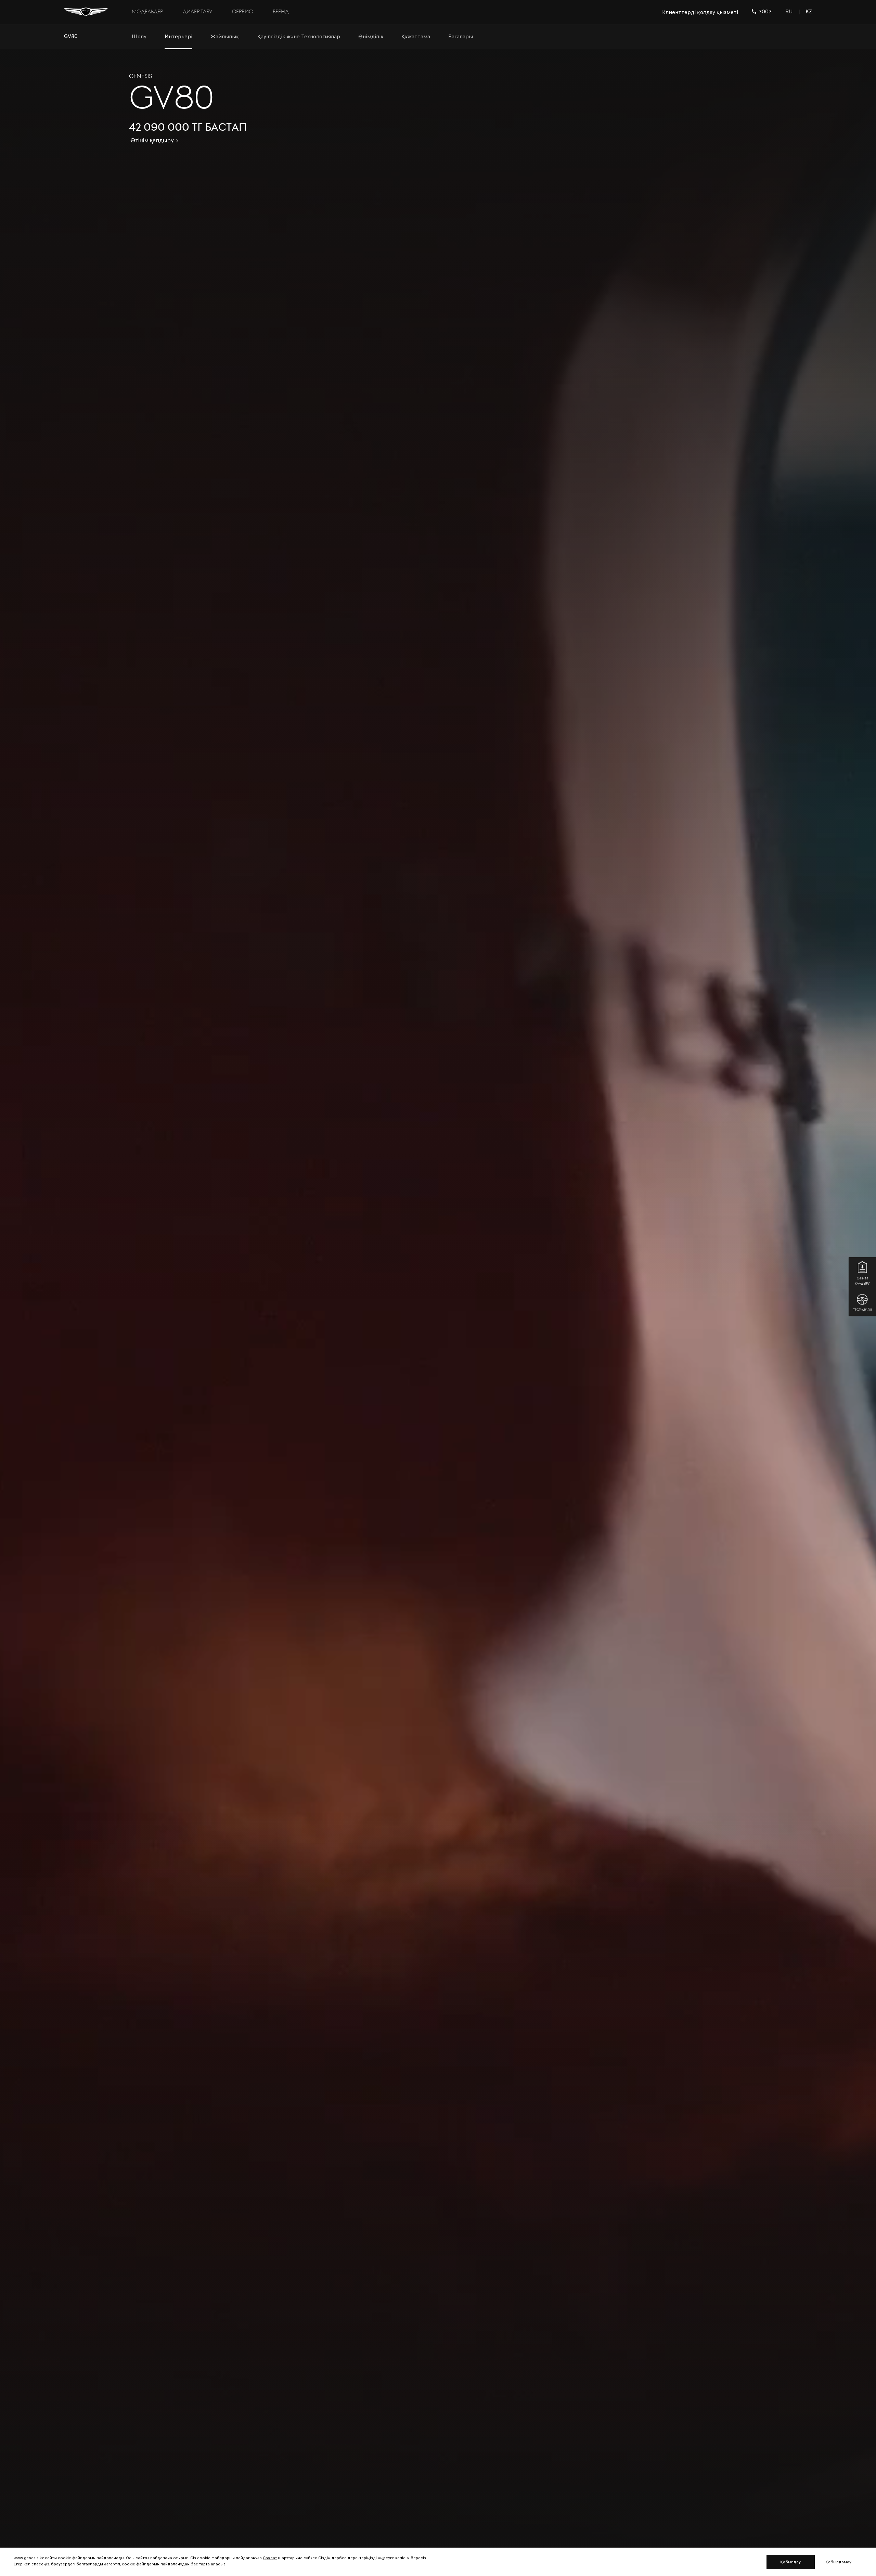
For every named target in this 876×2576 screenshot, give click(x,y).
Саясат (270, 2558)
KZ (809, 12)
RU (789, 12)
